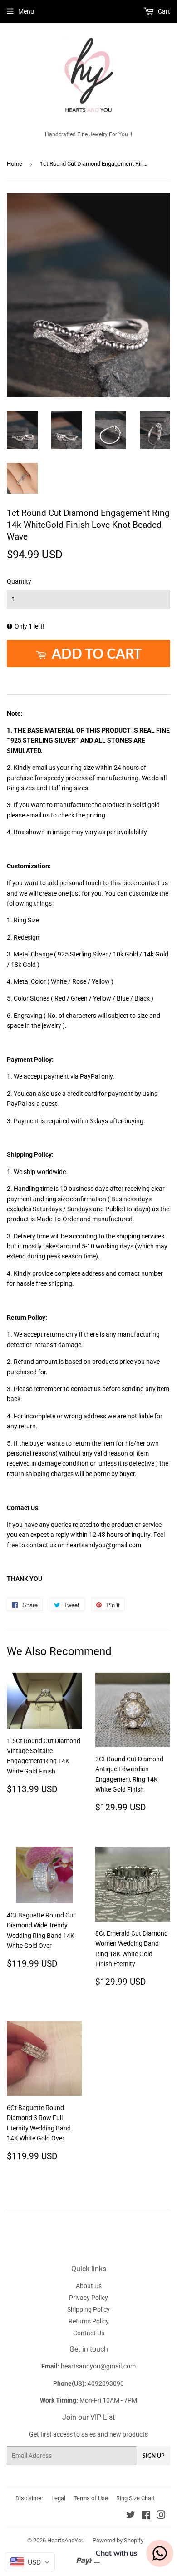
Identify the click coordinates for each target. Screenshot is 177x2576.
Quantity (19, 581)
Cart (163, 11)
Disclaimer (29, 2498)
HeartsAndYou (66, 2540)
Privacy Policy (88, 2298)
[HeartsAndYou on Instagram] (161, 2516)
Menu (26, 11)
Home (15, 164)
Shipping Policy (88, 2309)
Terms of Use (91, 2498)
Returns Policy (89, 2321)
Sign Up (153, 2456)
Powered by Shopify (118, 2540)
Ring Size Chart (135, 2498)
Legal (58, 2498)
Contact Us (89, 2333)
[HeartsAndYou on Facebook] (146, 2516)
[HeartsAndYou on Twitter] (131, 2516)
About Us (89, 2286)
